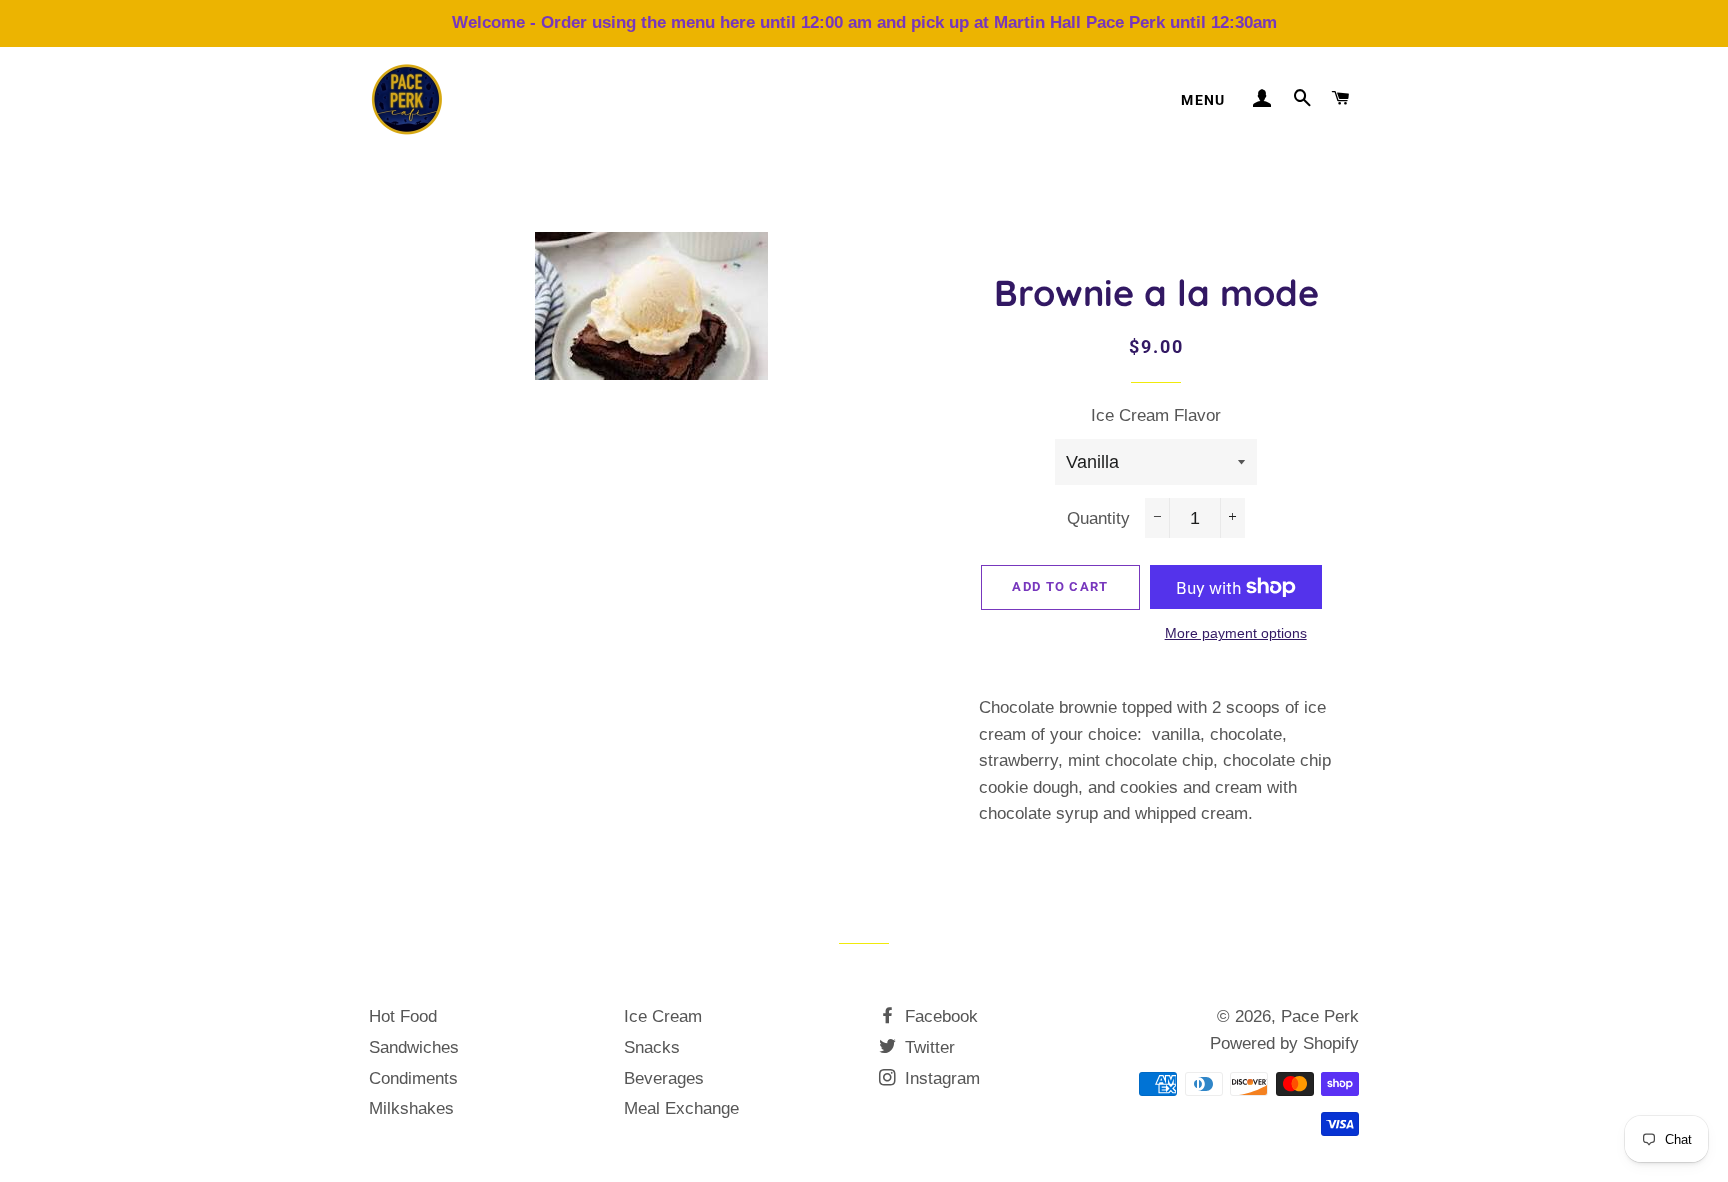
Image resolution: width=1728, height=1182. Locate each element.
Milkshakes (411, 1108)
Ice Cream (663, 1016)
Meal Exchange (681, 1108)
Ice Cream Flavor (1156, 415)
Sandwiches (414, 1047)
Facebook (939, 1016)
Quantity (1098, 518)
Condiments (413, 1078)
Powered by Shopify (1284, 1043)
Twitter (927, 1047)
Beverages (664, 1078)
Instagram (940, 1078)
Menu (1203, 100)
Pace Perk (1320, 1016)
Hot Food (403, 1016)
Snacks (652, 1047)
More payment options (1236, 633)
